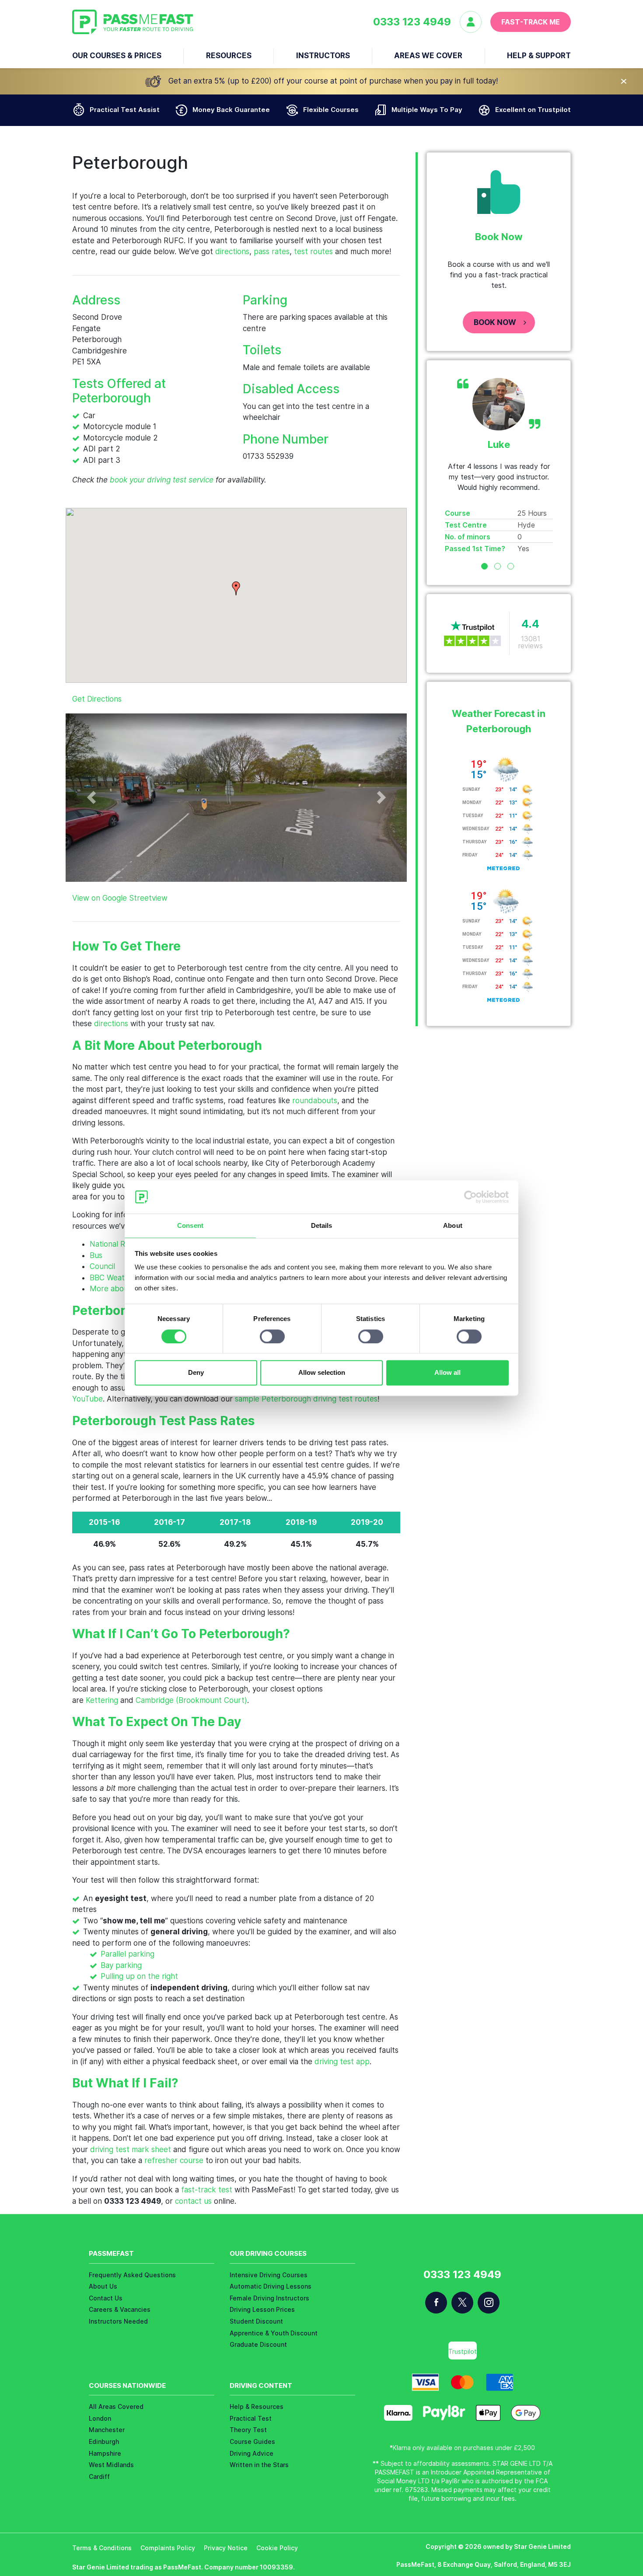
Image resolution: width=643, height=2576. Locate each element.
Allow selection (322, 1373)
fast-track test (207, 2190)
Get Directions (97, 699)
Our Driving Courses (268, 2253)
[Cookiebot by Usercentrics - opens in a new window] (470, 1197)
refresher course (174, 2160)
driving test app (342, 2062)
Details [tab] (322, 1226)
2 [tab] (498, 566)
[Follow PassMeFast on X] (462, 2303)
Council (102, 1266)
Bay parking (121, 1965)
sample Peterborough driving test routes (306, 1399)
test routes (313, 252)
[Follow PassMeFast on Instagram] (489, 2303)
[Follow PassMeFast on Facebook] (436, 2303)
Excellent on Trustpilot (533, 110)
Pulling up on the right (139, 1976)
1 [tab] (484, 566)
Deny (196, 1373)
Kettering (102, 1700)
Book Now (495, 322)
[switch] (272, 1336)
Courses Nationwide (127, 2386)
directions (232, 252)
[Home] (133, 22)
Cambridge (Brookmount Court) (191, 1700)
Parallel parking (128, 1954)
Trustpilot (463, 2351)
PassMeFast (111, 2253)
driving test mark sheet (131, 2150)
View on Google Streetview (120, 898)
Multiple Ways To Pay (427, 110)
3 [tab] (511, 566)
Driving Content (261, 2386)
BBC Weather (113, 1278)
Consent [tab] (190, 1226)
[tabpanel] (499, 466)
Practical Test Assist (125, 110)
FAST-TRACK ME (531, 22)
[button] (236, 588)
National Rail (111, 1244)
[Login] (475, 22)
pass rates (272, 252)
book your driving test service (162, 480)
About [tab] (453, 1226)
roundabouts (315, 1101)
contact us (193, 2201)
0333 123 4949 (412, 22)
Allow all (447, 1373)
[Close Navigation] (624, 81)
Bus (96, 1255)
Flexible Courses (331, 110)
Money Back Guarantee (231, 110)
